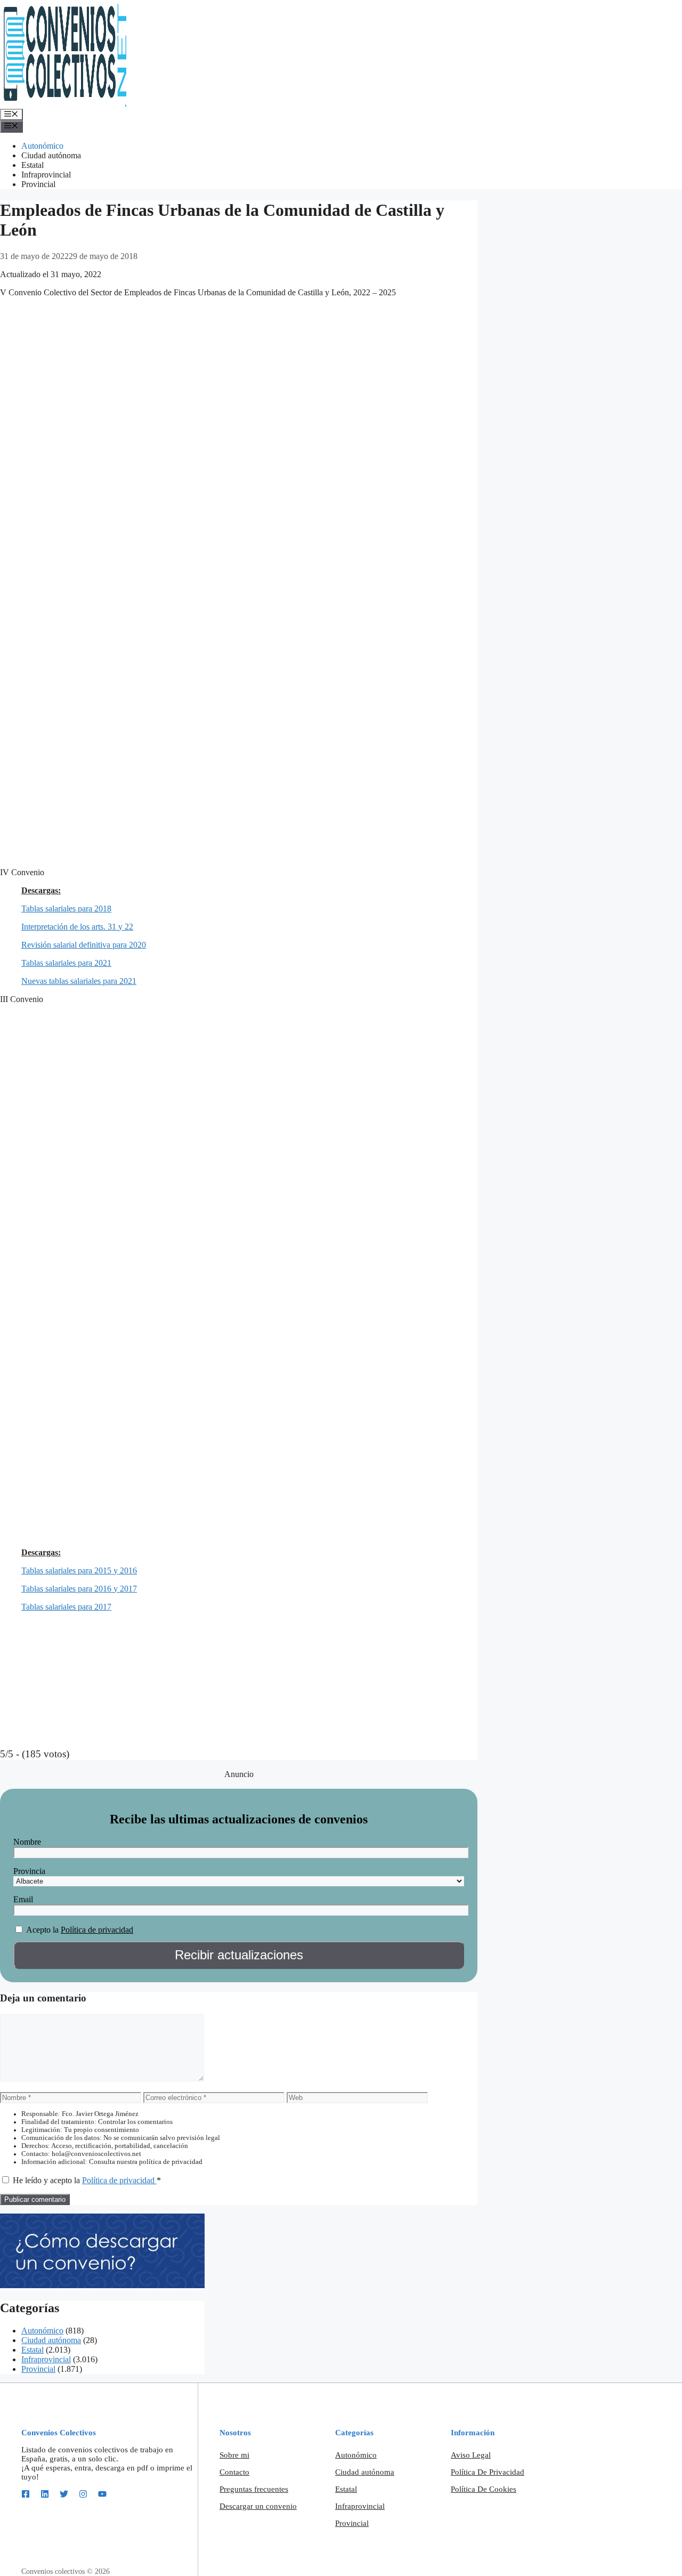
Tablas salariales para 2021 (66, 963)
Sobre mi (234, 2455)
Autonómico (42, 146)
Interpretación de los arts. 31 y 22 (77, 927)
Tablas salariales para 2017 (66, 1607)
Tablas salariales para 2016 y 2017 (79, 1589)
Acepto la (42, 1930)
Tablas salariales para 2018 (66, 909)
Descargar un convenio (258, 2506)
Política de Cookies (484, 2489)
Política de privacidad (97, 1930)
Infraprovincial (46, 175)
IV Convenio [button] (22, 872)
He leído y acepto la (87, 2180)
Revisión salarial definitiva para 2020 (84, 945)
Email (23, 1899)
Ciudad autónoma (51, 155)
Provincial (38, 184)
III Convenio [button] (22, 999)
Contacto (234, 2472)
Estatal (33, 165)
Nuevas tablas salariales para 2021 (79, 981)
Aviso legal (471, 2455)
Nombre (27, 1842)
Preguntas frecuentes (254, 2489)
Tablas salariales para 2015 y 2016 (79, 1570)
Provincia (29, 1871)
